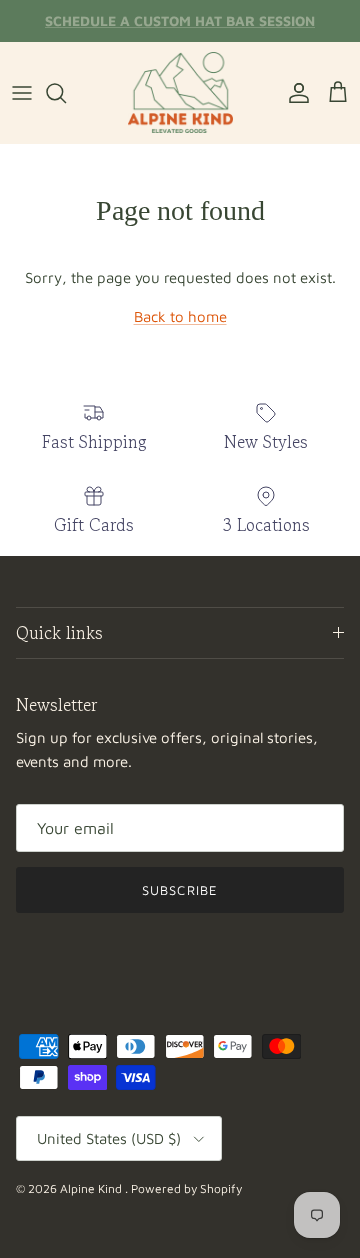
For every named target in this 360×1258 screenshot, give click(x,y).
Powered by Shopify (186, 1188)
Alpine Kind (92, 1188)
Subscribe (179, 890)
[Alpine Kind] (180, 92)
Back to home (180, 316)
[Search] (66, 93)
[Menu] (22, 93)
